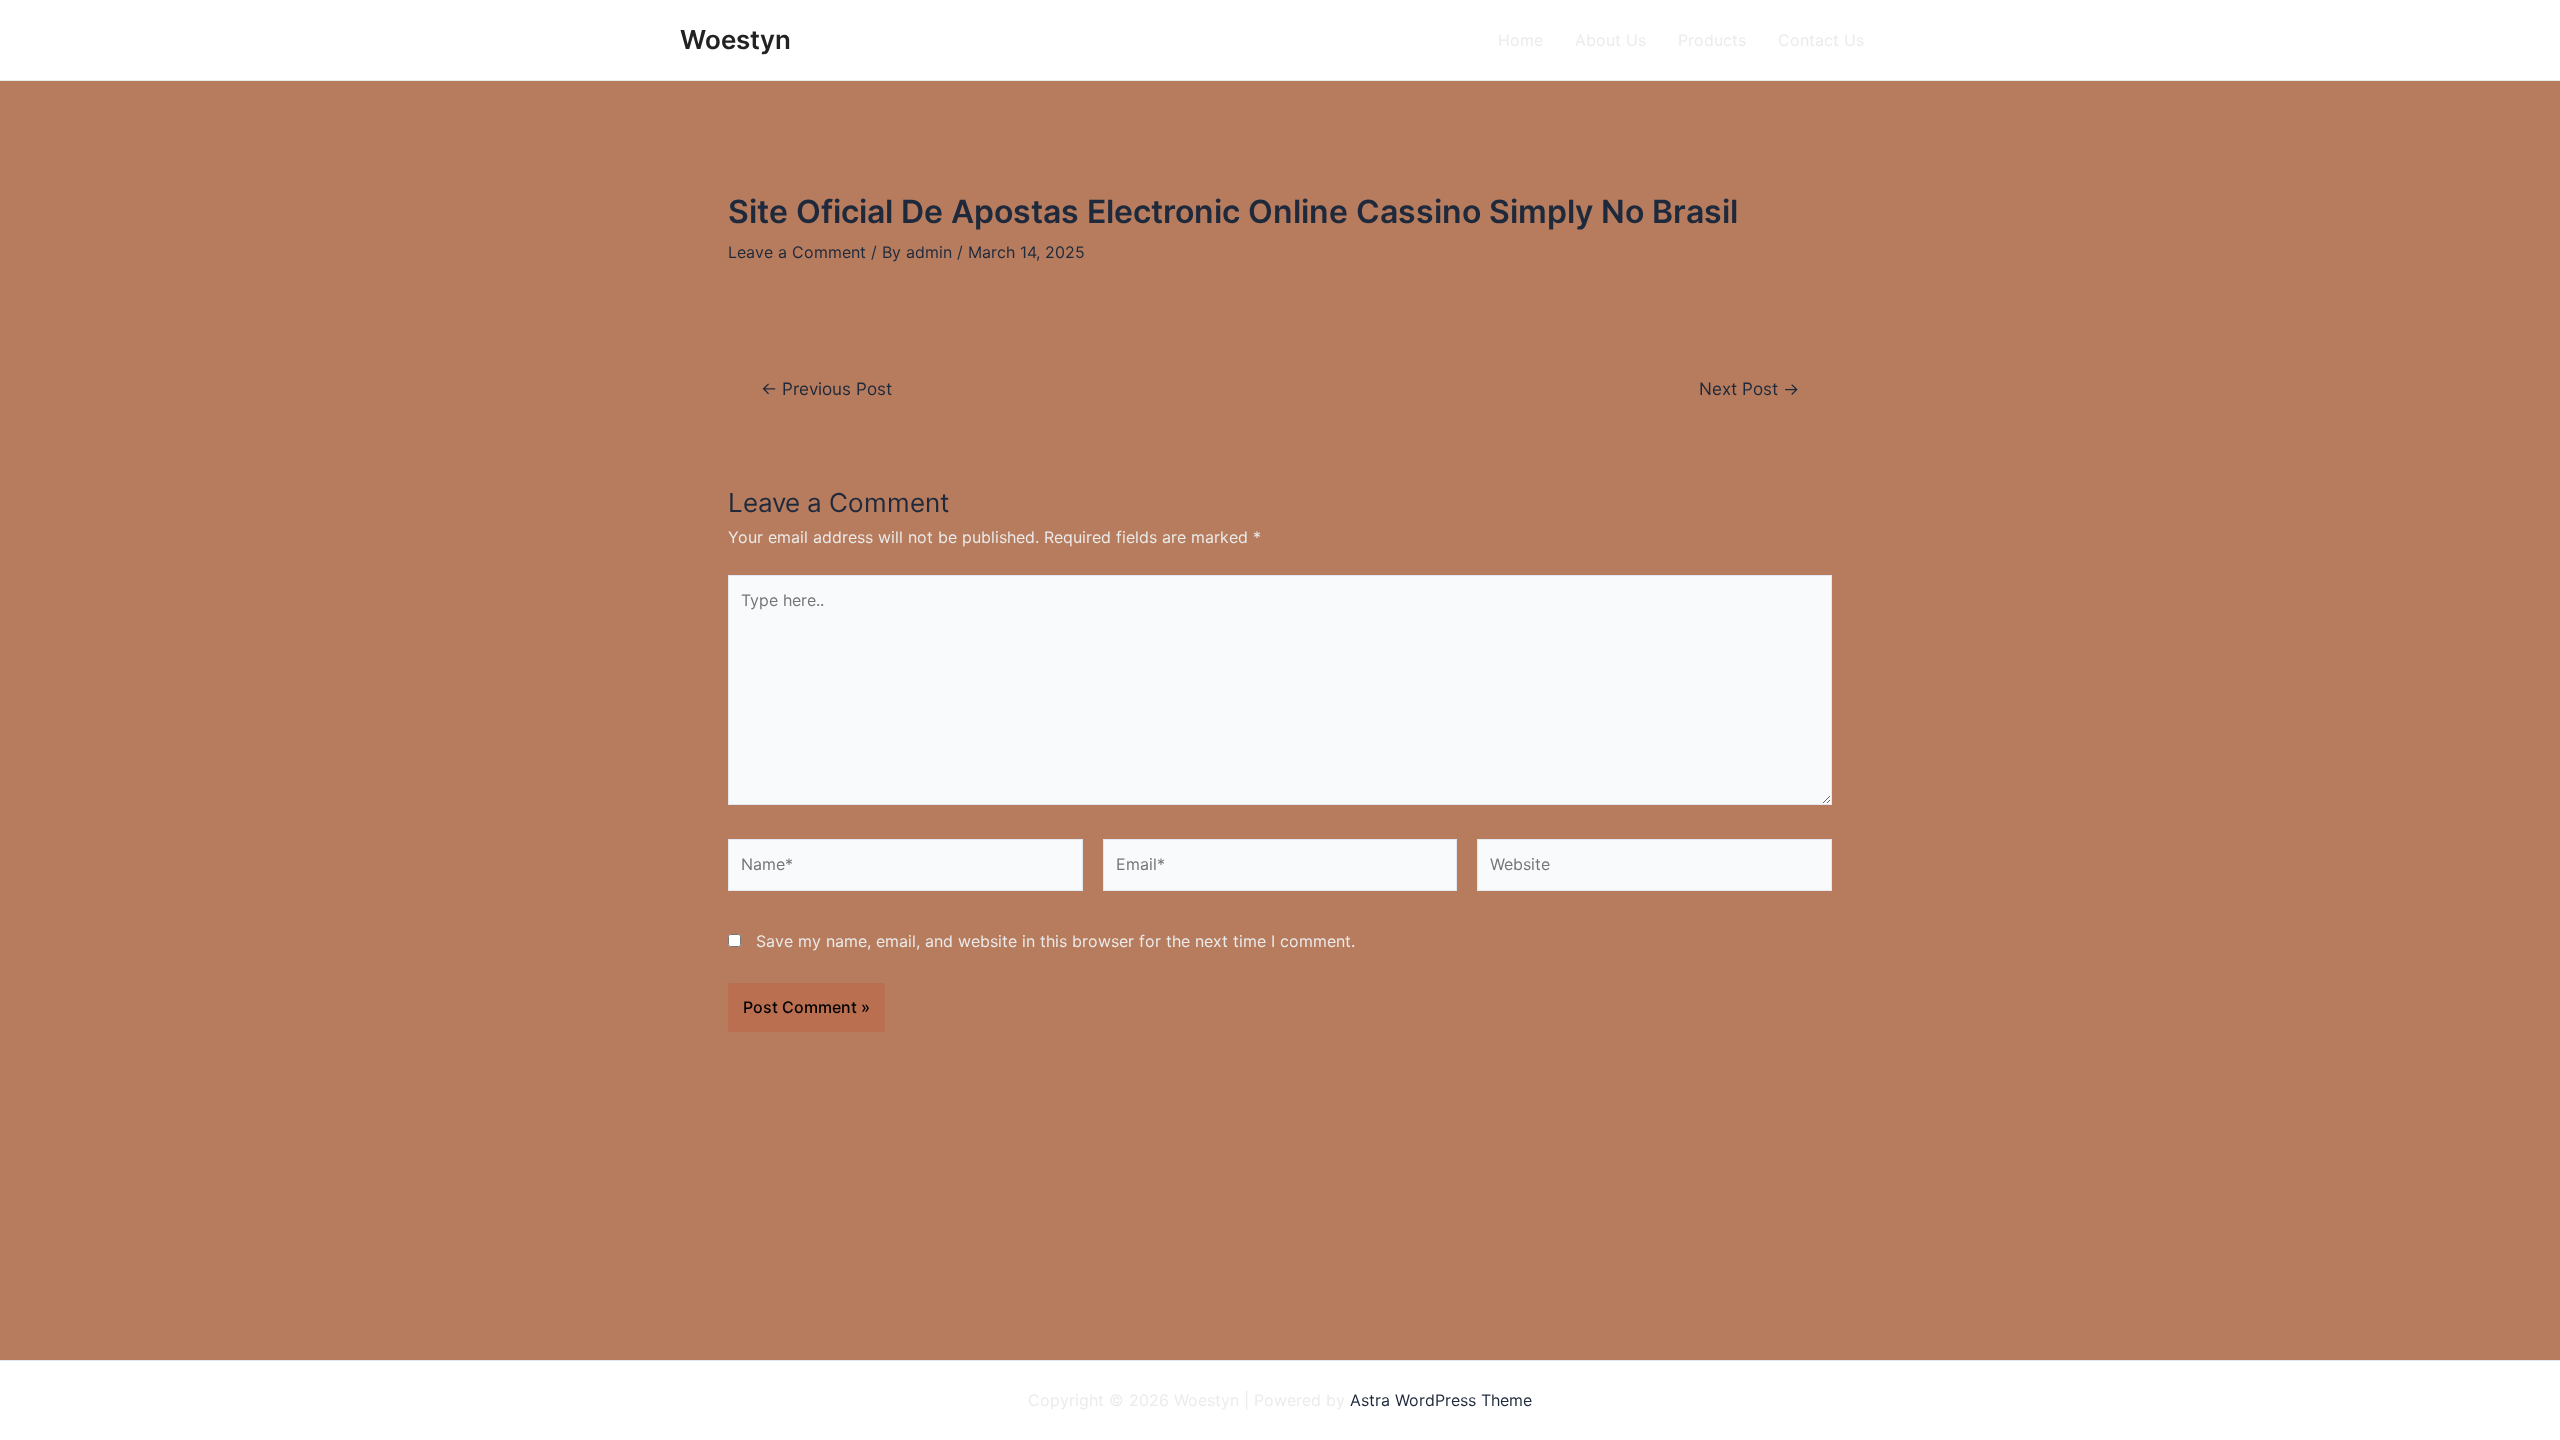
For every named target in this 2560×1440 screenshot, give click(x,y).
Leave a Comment (797, 252)
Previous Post (826, 388)
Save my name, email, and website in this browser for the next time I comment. (1055, 941)
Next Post (1749, 388)
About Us (1610, 40)
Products (1712, 40)
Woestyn (735, 39)
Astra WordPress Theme (1441, 1400)
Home (1520, 40)
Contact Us (1821, 40)
